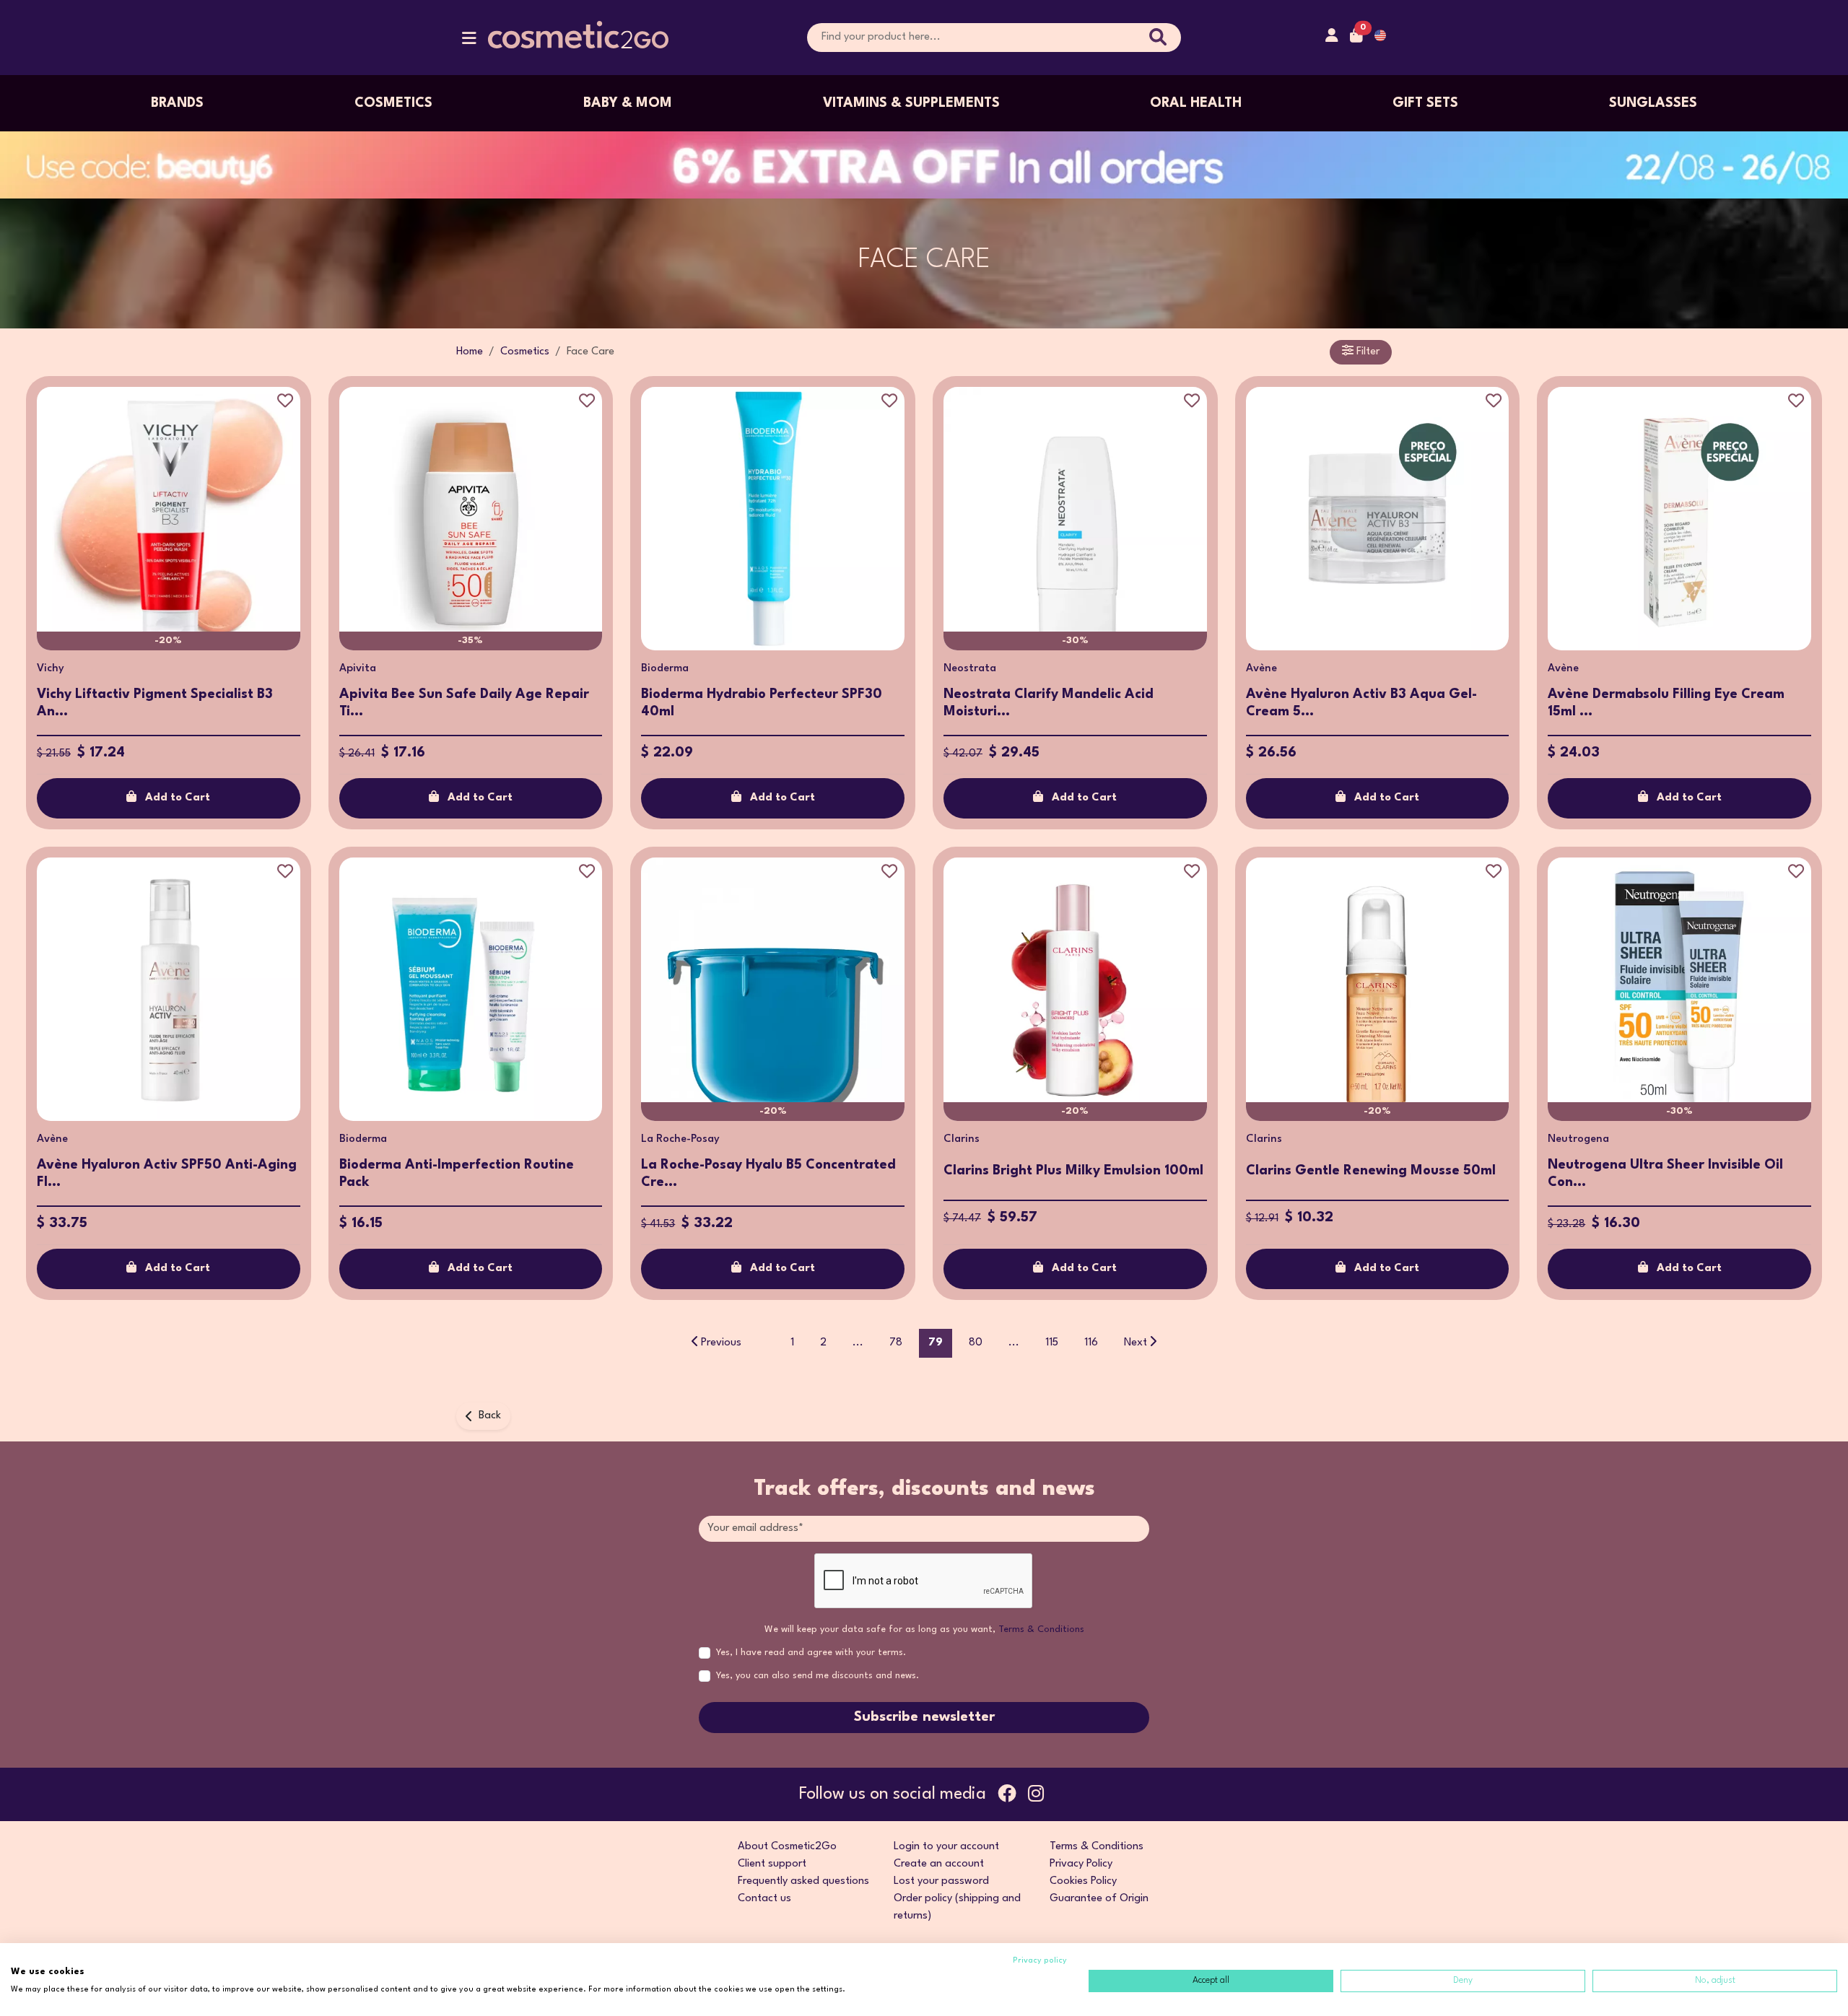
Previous (721, 1343)
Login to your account (946, 1847)
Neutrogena (1578, 1139)
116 (1091, 1343)
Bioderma (665, 669)
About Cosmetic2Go (787, 1847)
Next (1136, 1343)
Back (490, 1416)
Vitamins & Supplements (911, 103)
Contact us (764, 1899)
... (858, 1343)
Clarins (962, 1139)
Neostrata (970, 669)
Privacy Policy (1081, 1864)
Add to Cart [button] (178, 798)
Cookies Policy (1083, 1881)
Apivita (358, 669)
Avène (1261, 669)
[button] (469, 42)
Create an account (939, 1864)
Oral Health (1196, 103)
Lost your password (941, 1881)
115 (1052, 1343)
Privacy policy (1040, 1961)
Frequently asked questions (803, 1881)
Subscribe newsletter (924, 1717)
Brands (177, 103)
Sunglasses (1653, 103)
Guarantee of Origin (1099, 1899)
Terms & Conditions (1041, 1629)
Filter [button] (1367, 352)
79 (936, 1343)
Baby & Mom (628, 103)
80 (976, 1343)
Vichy (51, 669)
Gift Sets (1425, 103)
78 (896, 1343)
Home (470, 352)
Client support (772, 1864)
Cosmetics (393, 103)
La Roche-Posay (680, 1139)
